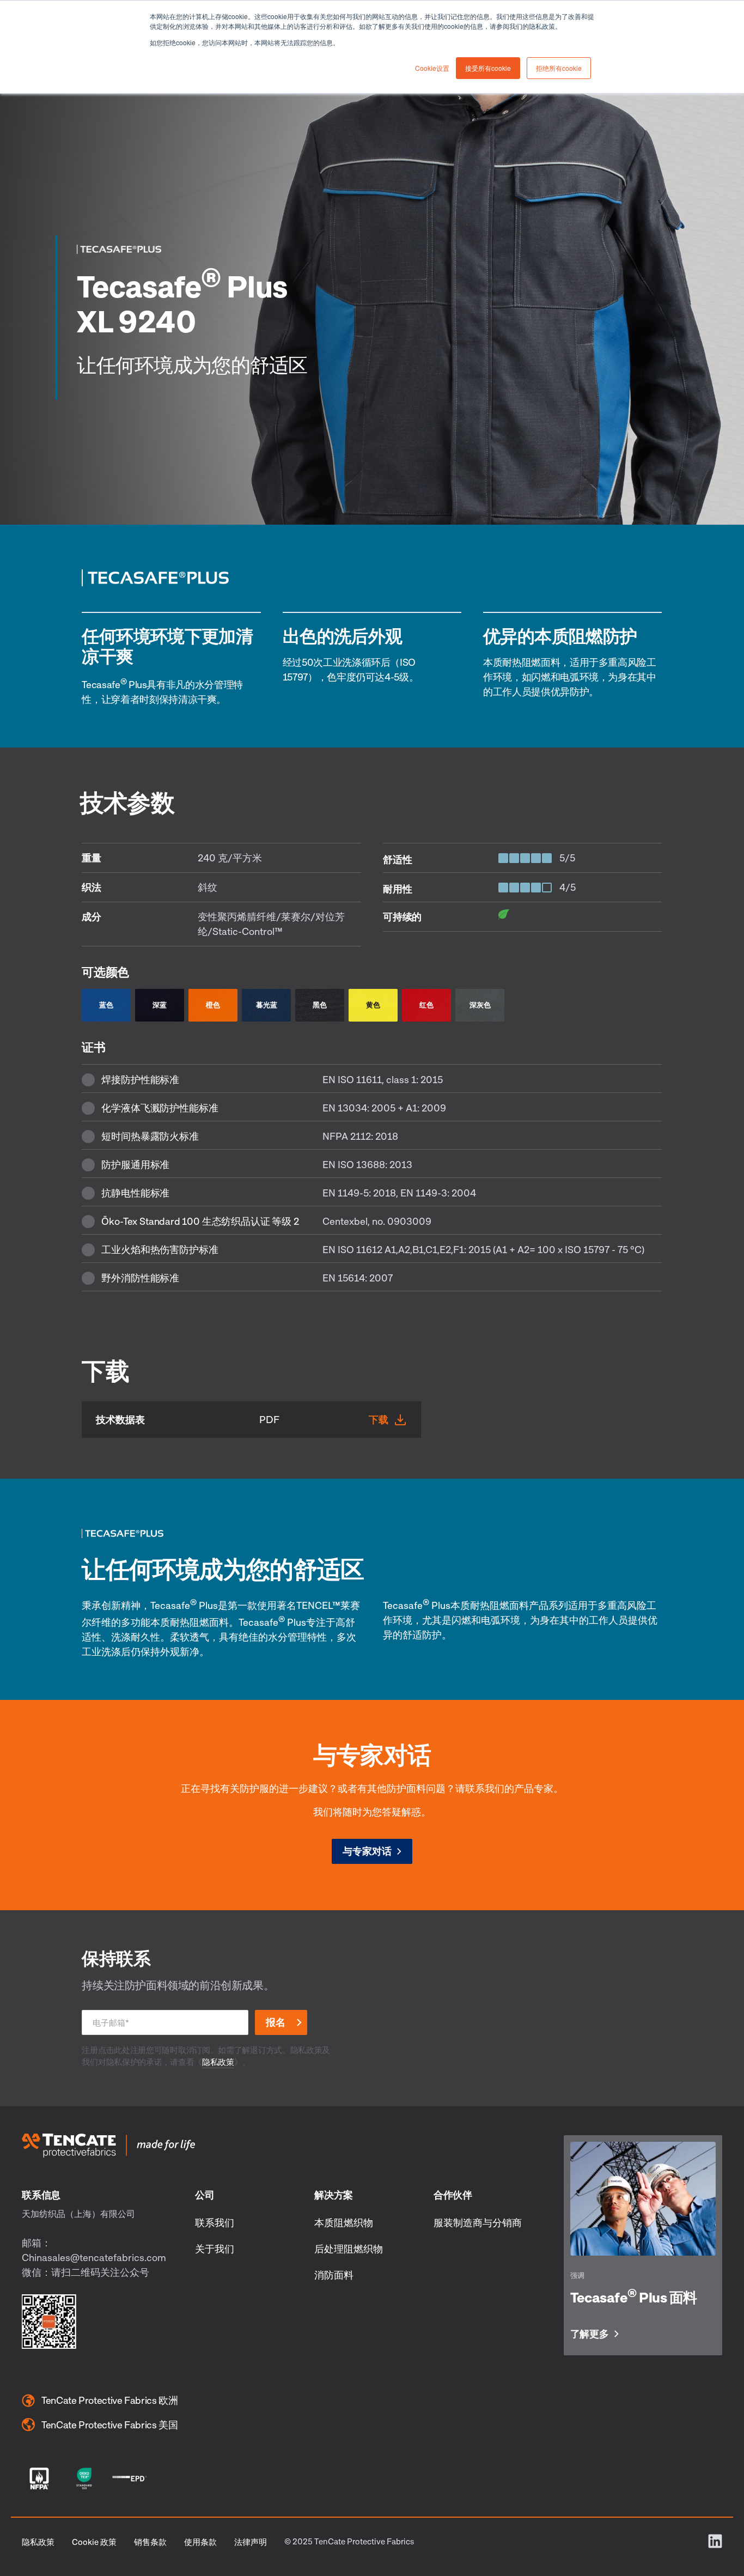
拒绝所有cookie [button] (559, 68)
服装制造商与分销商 (478, 2222)
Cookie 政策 (94, 2542)
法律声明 (251, 2542)
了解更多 (590, 2334)
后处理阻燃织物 (349, 2249)
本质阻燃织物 (344, 2222)
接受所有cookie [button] (488, 68)
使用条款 (200, 2542)
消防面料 (334, 2275)
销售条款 (150, 2542)
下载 (379, 1419)
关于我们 (215, 2249)
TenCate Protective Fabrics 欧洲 (110, 2400)
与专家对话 (367, 1851)
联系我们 (215, 2222)
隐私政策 (218, 2062)
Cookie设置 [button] (432, 68)
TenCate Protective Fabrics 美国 (110, 2425)
